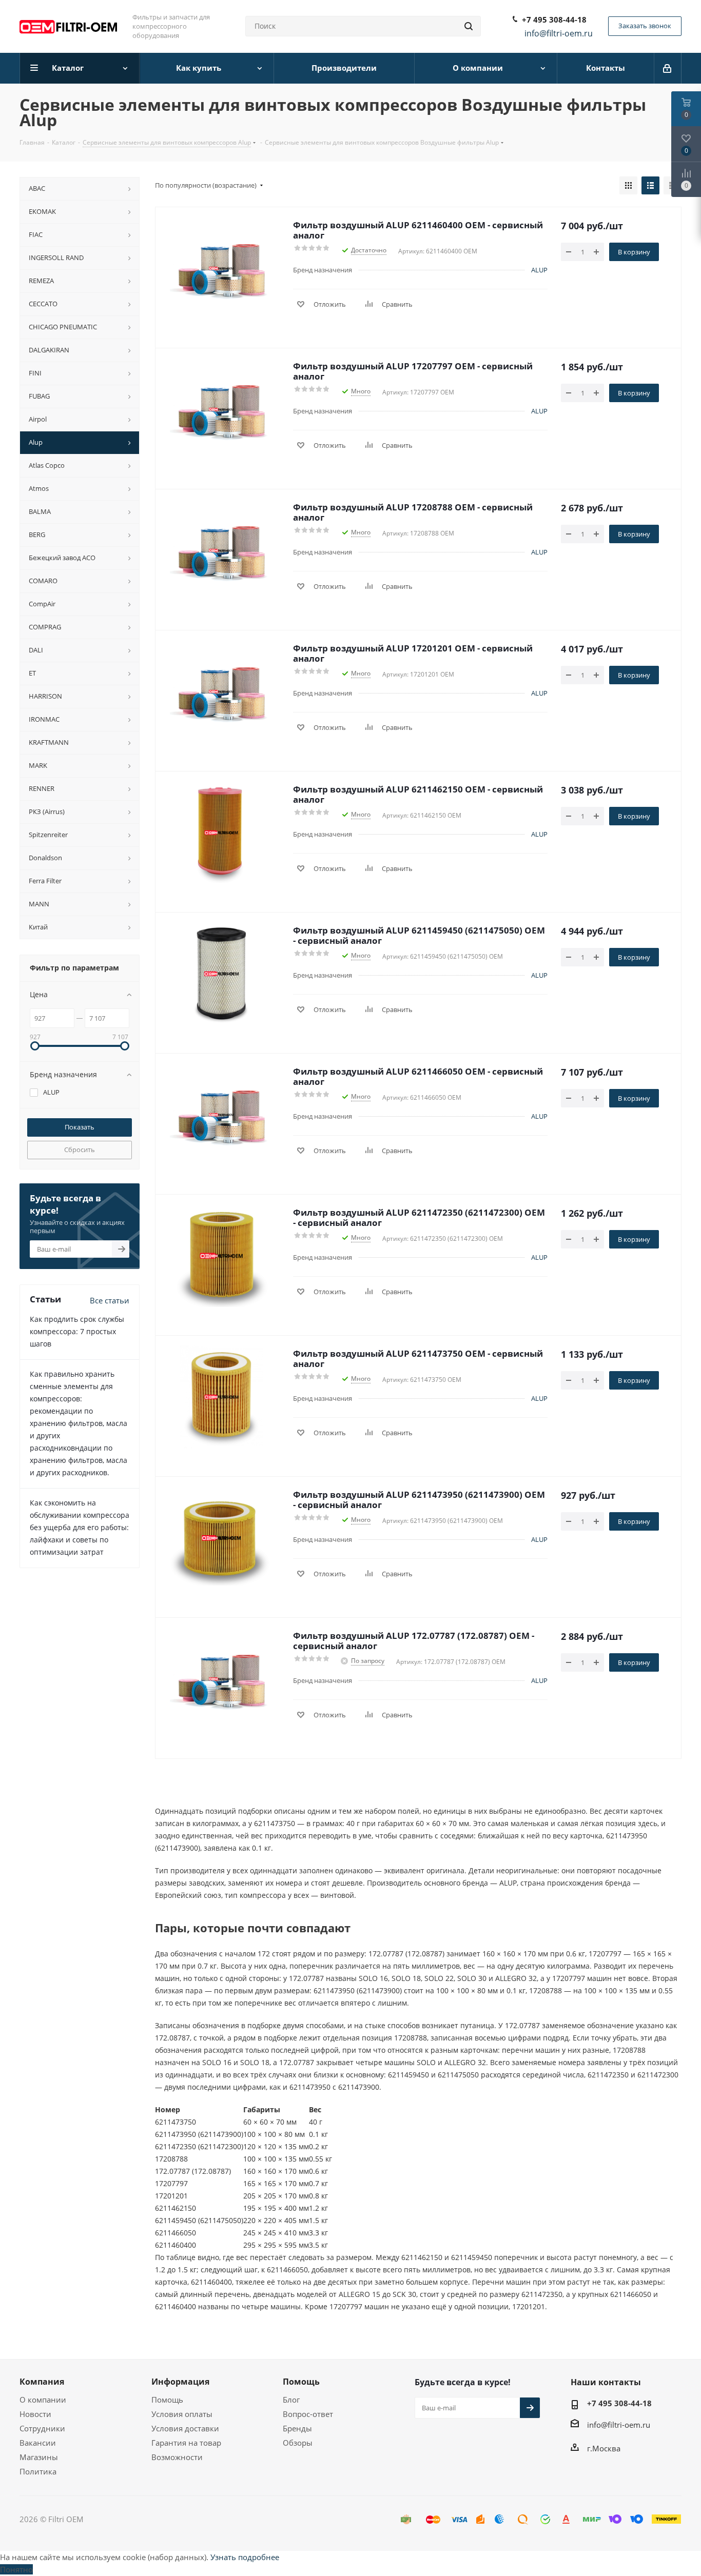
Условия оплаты (182, 2414)
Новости (35, 2414)
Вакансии (38, 2443)
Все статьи (110, 1300)
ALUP (539, 270)
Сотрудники (42, 2428)
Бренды (297, 2428)
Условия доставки (185, 2428)
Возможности (177, 2457)
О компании (43, 2400)
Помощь (167, 2400)
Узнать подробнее (245, 2557)
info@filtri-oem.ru (619, 2425)
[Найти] (469, 26)
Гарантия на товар (186, 2443)
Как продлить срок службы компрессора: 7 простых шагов (77, 1331)
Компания (42, 2382)
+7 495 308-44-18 (554, 19)
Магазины (39, 2457)
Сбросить (80, 1150)
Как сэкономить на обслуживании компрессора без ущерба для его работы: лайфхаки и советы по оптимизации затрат (80, 1527)
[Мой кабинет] (668, 68)
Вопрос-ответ (308, 2414)
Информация (180, 2382)
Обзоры (298, 2443)
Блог (291, 2400)
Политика (38, 2471)
